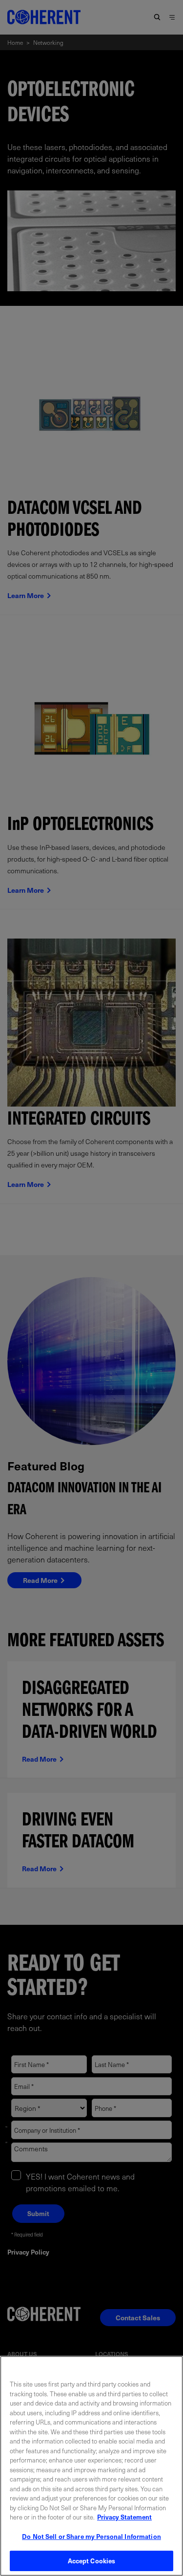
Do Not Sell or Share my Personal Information (91, 2536)
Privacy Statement (124, 2517)
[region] (91, 2466)
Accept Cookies (92, 2561)
